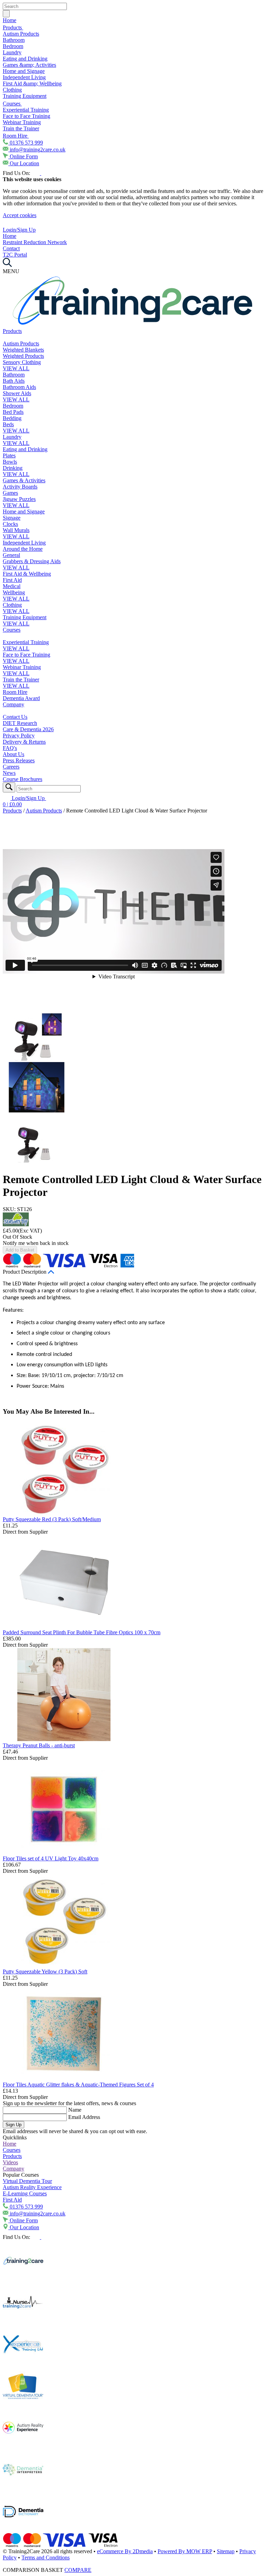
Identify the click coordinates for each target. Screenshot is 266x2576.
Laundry (12, 52)
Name (75, 2110)
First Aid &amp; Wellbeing (32, 83)
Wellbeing (14, 592)
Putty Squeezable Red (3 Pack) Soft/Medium (52, 1519)
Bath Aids (14, 381)
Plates (9, 455)
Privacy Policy (19, 736)
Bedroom (13, 46)
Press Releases (19, 760)
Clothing (12, 90)
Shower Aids (17, 393)
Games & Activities (24, 480)
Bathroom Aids (19, 387)
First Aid (12, 580)
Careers (11, 767)
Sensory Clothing (22, 362)
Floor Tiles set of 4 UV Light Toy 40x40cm (51, 1858)
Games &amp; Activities (29, 65)
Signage (12, 518)
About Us (14, 754)
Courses (12, 104)
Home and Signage (24, 71)
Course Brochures (23, 779)
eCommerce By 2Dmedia (125, 2551)
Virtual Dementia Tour (27, 2181)
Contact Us (15, 717)
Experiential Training (26, 110)
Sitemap (226, 2551)
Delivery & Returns (24, 742)
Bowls (10, 462)
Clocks (10, 524)
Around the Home (23, 549)
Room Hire (16, 136)
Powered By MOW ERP (185, 2551)
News (9, 773)
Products (13, 27)
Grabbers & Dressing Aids (32, 561)
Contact (11, 248)
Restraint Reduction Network (35, 242)
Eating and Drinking (25, 59)
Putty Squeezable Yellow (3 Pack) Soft (45, 1971)
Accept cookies (20, 215)
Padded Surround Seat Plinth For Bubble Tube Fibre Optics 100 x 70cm (82, 1632)
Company (14, 704)
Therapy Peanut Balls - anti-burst (39, 1745)
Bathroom (14, 40)
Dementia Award (21, 698)
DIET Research (20, 723)
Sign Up (14, 2125)
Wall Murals (16, 530)
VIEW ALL (16, 368)
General (11, 555)
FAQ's (10, 748)
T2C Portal (15, 255)
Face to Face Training (26, 116)
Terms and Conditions (46, 2558)
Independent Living (24, 77)
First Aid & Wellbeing (27, 574)
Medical (12, 586)
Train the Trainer (21, 128)
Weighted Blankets (23, 350)
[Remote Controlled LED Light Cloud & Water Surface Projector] (36, 1059)
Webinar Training (22, 122)
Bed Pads (13, 412)
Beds (8, 424)
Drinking (13, 468)
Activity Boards (20, 487)
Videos (10, 2162)
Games (10, 493)
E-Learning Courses (25, 2193)
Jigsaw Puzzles (19, 499)
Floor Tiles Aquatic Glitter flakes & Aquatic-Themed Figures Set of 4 (78, 2085)
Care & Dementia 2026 (28, 729)
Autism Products (21, 34)
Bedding (12, 418)
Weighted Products (23, 356)
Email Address (84, 2117)
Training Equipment (25, 96)
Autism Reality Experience (32, 2187)
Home (10, 20)
